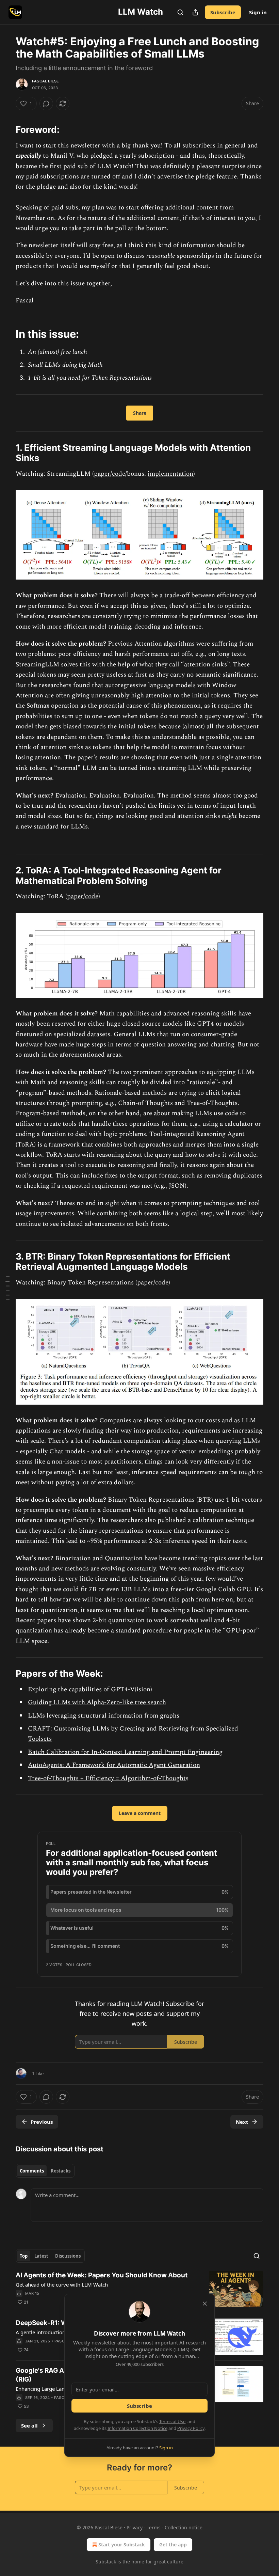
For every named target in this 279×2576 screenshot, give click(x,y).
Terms (154, 2527)
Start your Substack (122, 2545)
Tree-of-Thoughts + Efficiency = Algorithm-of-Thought (107, 1778)
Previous (42, 2122)
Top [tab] (24, 2256)
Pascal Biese (45, 81)
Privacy (135, 2527)
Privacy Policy (191, 2428)
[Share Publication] (195, 12)
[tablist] (45, 2171)
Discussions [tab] (68, 2256)
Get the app (173, 2545)
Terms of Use (172, 2421)
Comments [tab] (32, 2171)
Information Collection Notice (137, 2428)
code (92, 896)
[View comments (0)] (46, 104)
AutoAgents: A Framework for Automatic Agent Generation (114, 1765)
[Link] (6, 130)
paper (102, 474)
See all (29, 2425)
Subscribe (223, 12)
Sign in (258, 12)
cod (117, 474)
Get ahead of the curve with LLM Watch (62, 2285)
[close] (205, 2304)
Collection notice (184, 2527)
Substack (106, 2562)
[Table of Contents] (7, 1288)
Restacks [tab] (61, 2171)
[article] (139, 2289)
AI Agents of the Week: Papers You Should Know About (102, 2275)
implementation (170, 474)
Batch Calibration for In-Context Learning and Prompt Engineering (125, 1752)
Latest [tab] (41, 2256)
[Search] (180, 12)
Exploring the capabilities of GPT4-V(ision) (90, 1689)
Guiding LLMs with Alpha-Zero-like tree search (97, 1702)
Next (242, 2122)
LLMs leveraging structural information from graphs (104, 1716)
